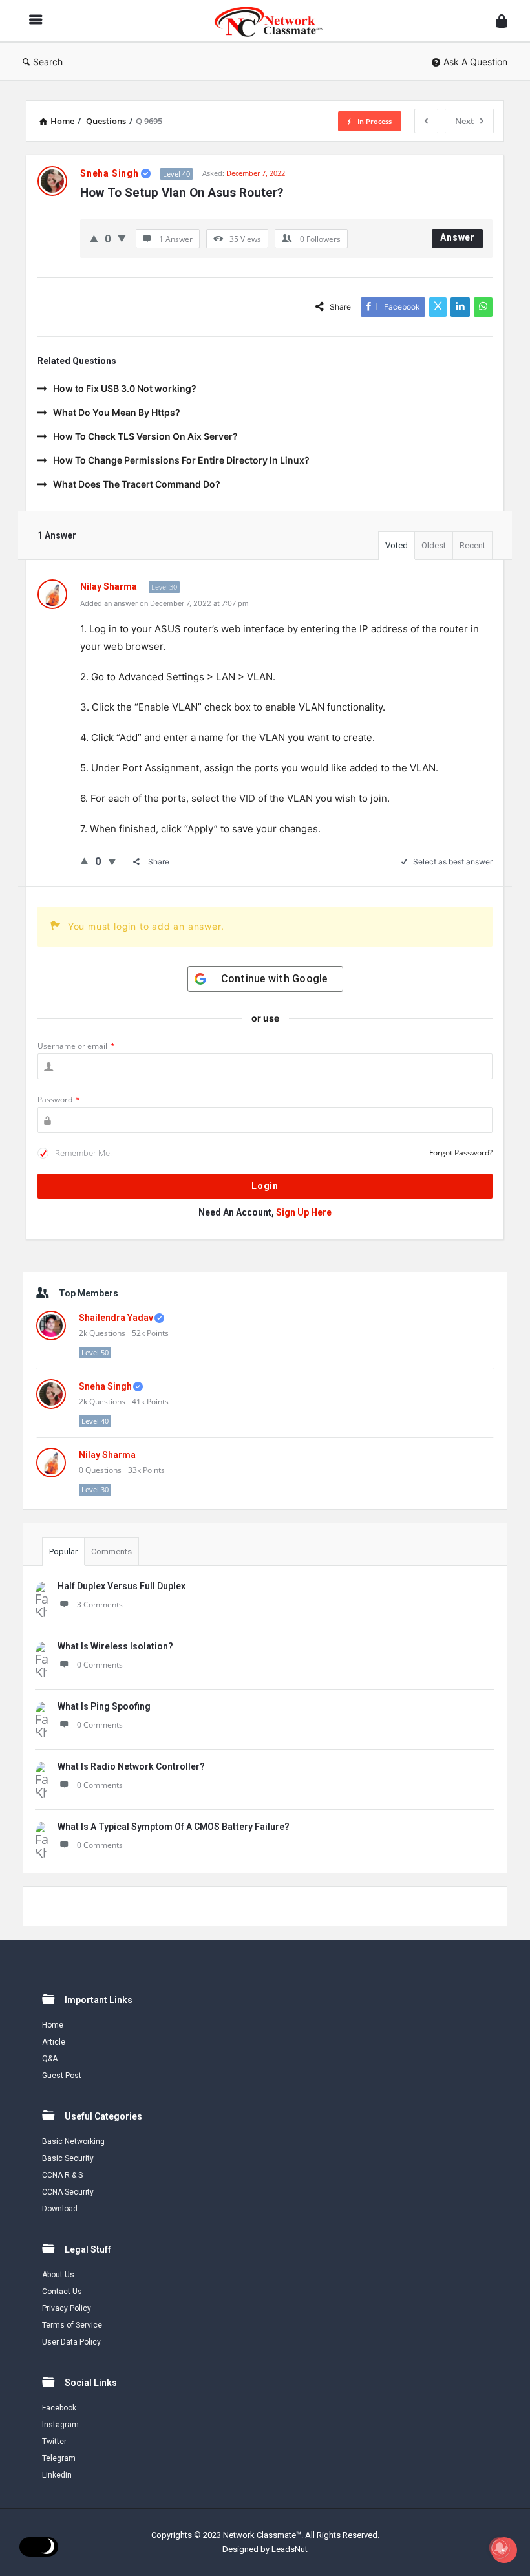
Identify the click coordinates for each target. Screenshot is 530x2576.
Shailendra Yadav (116, 1318)
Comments (111, 1551)
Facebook (59, 2408)
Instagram (60, 2425)
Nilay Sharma (107, 1455)
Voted (397, 545)
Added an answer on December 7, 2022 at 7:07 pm (164, 603)
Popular (63, 1551)
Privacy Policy (67, 2308)
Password (59, 1100)
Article (54, 2042)
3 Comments (100, 1605)
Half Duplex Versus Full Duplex (122, 1586)
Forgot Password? (461, 1153)
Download (60, 2209)
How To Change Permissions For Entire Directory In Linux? (181, 460)
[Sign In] (502, 21)
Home (53, 2025)
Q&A (50, 2059)
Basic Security (68, 2158)
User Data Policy (71, 2342)
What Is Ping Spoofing (104, 1706)
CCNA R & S (62, 2175)
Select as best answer (453, 862)
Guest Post (62, 2076)
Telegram (59, 2458)
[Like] (94, 238)
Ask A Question (475, 62)
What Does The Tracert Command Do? (137, 484)
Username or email (76, 1046)
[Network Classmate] (275, 21)
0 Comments (100, 1665)
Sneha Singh (105, 1386)
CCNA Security (68, 2192)
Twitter (54, 2442)
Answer (458, 237)
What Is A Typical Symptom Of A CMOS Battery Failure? (174, 1827)
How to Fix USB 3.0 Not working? (125, 388)
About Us (58, 2275)
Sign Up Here (304, 1212)
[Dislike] (122, 238)
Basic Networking (73, 2141)
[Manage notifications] (500, 2548)
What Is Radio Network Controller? (131, 1766)
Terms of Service (72, 2325)
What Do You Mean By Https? (117, 412)
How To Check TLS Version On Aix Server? (145, 436)
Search (48, 62)
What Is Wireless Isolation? (115, 1646)
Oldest (434, 545)
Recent (472, 545)
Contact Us (62, 2292)
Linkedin (57, 2475)
